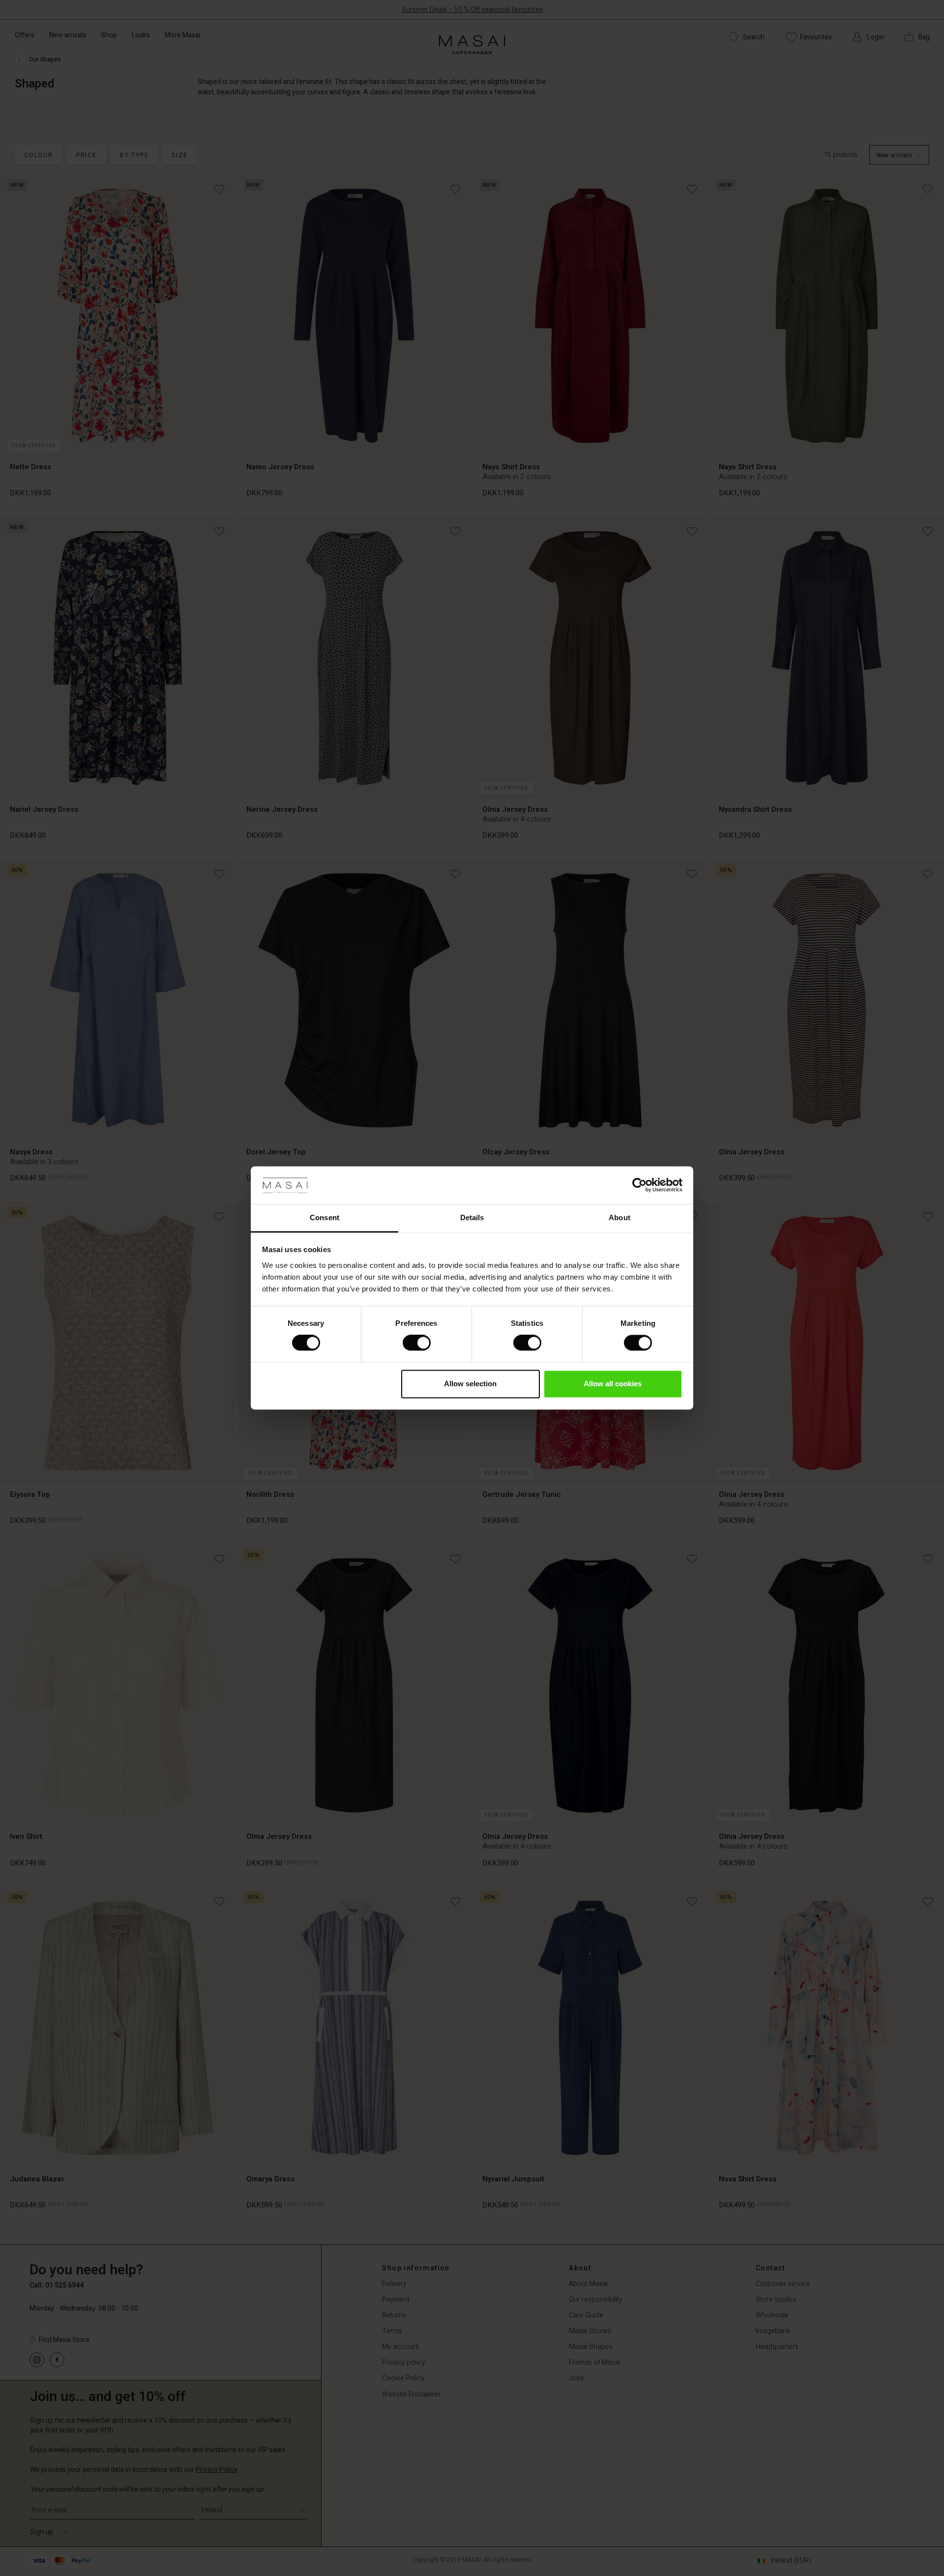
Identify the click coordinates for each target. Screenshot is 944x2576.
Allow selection (470, 1384)
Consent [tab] (324, 1217)
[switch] (417, 1343)
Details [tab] (472, 1217)
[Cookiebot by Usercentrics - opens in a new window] (639, 1185)
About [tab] (619, 1217)
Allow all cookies (613, 1384)
